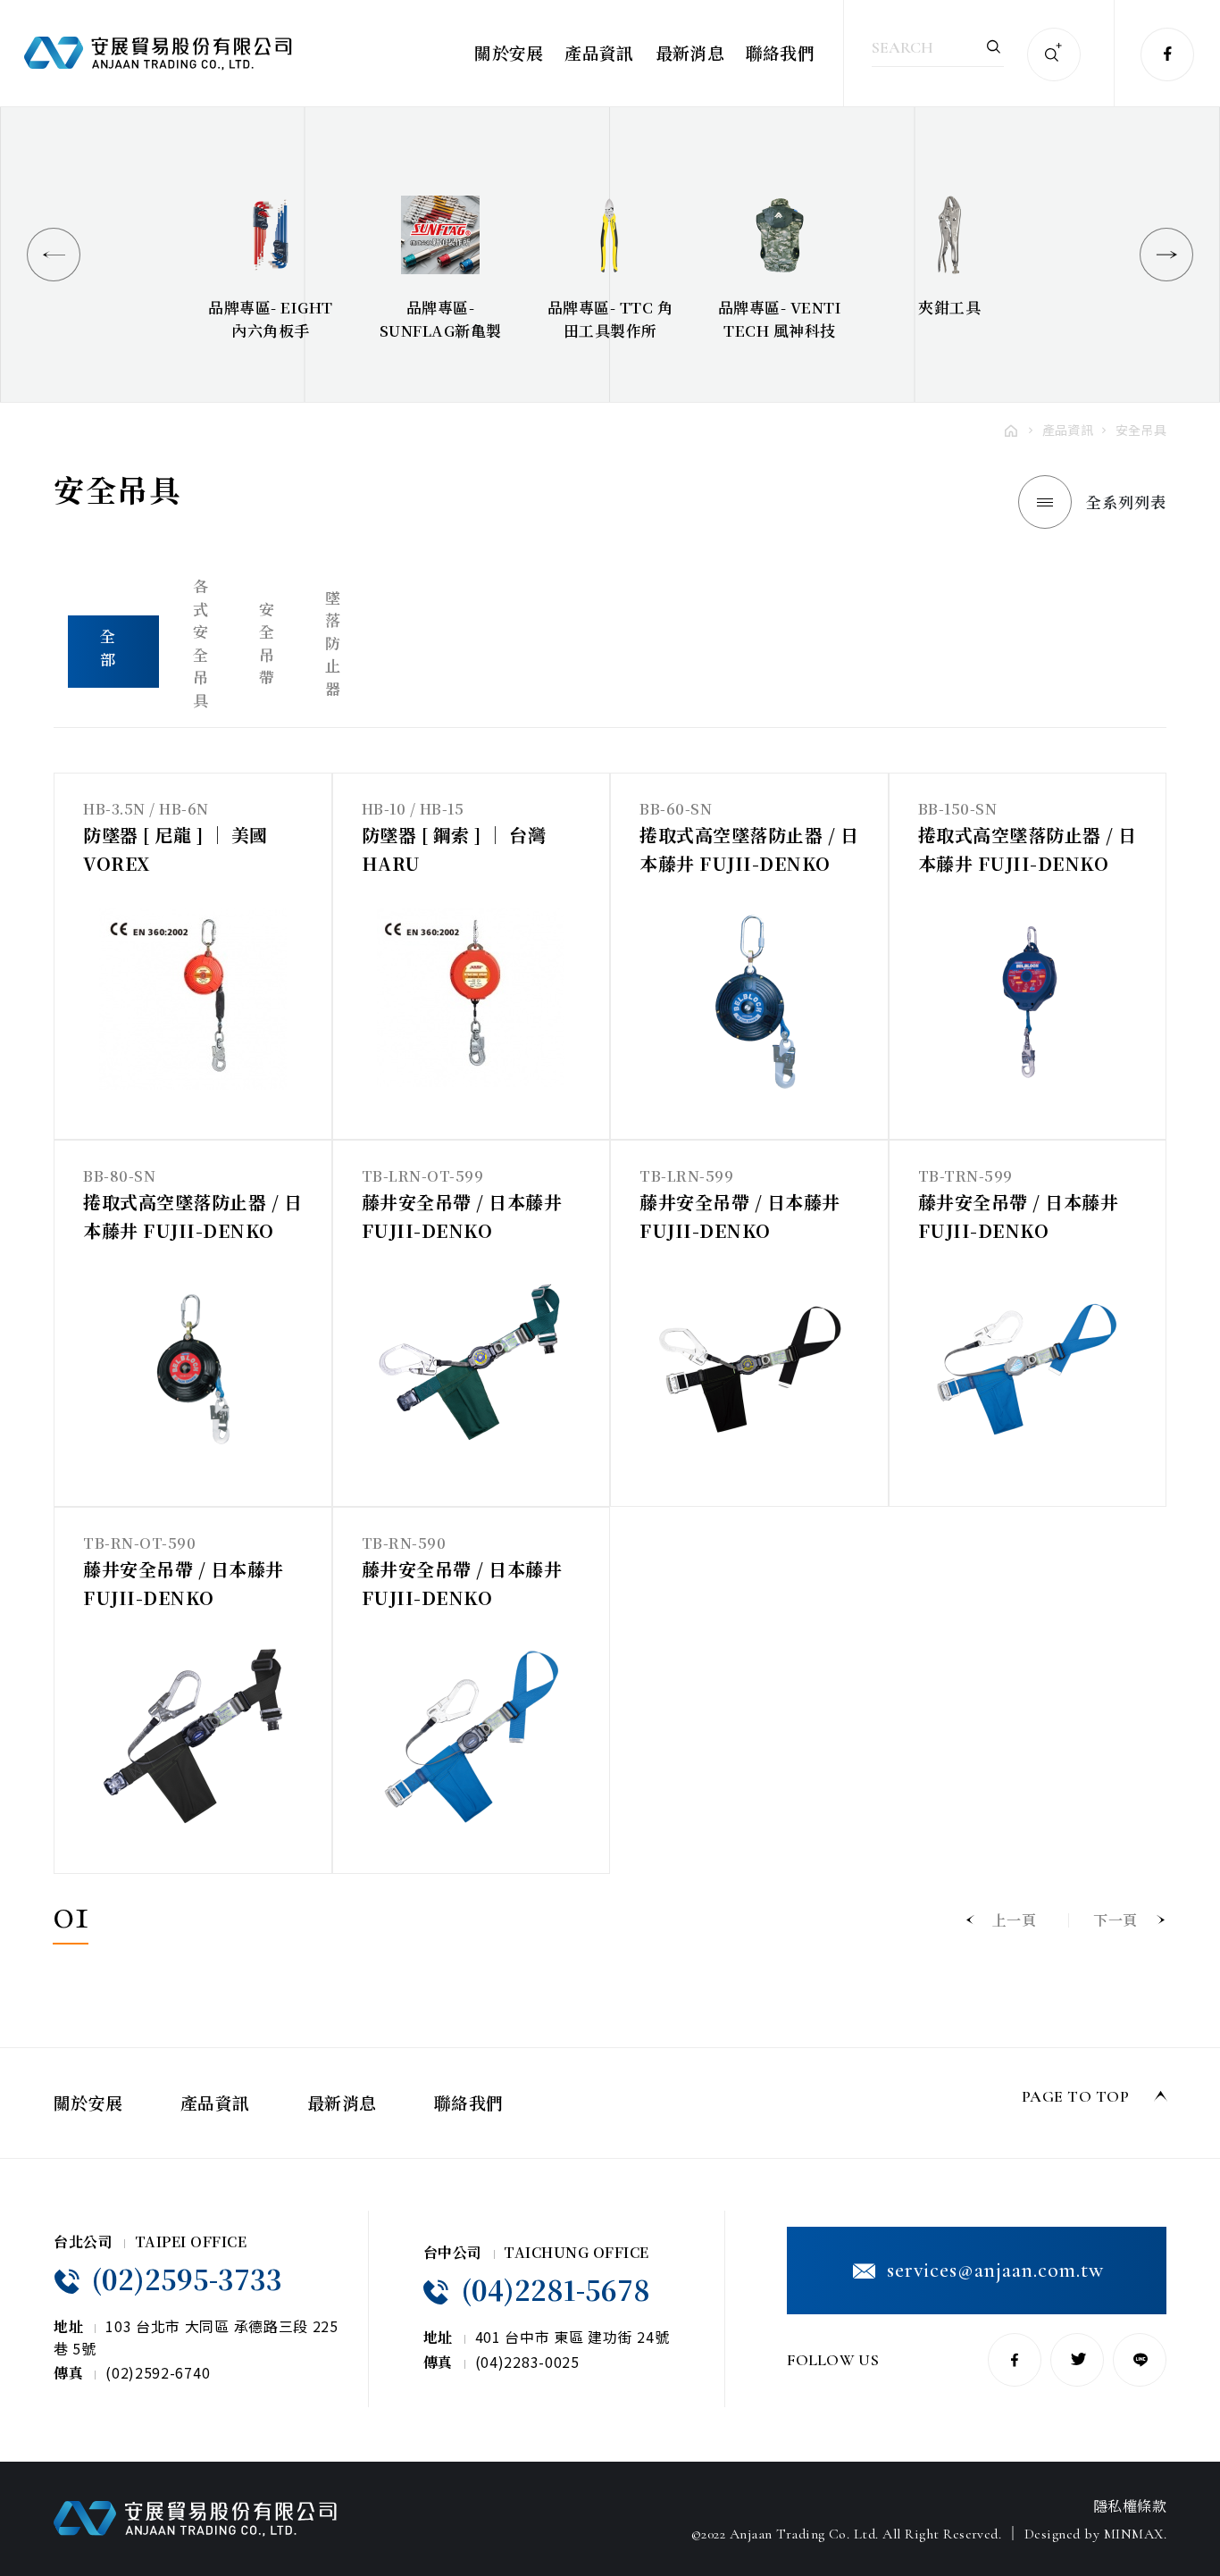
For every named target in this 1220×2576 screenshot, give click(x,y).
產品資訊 (599, 52)
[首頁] (1011, 430)
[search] (994, 46)
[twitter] (1077, 2360)
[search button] (1054, 54)
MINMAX (1134, 2534)
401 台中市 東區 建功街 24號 (572, 2337)
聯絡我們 (780, 52)
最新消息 (690, 52)
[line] (1140, 2360)
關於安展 (509, 52)
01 (71, 1918)
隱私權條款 (1130, 2506)
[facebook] (1167, 54)
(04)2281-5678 (552, 2289)
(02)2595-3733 (183, 2279)
